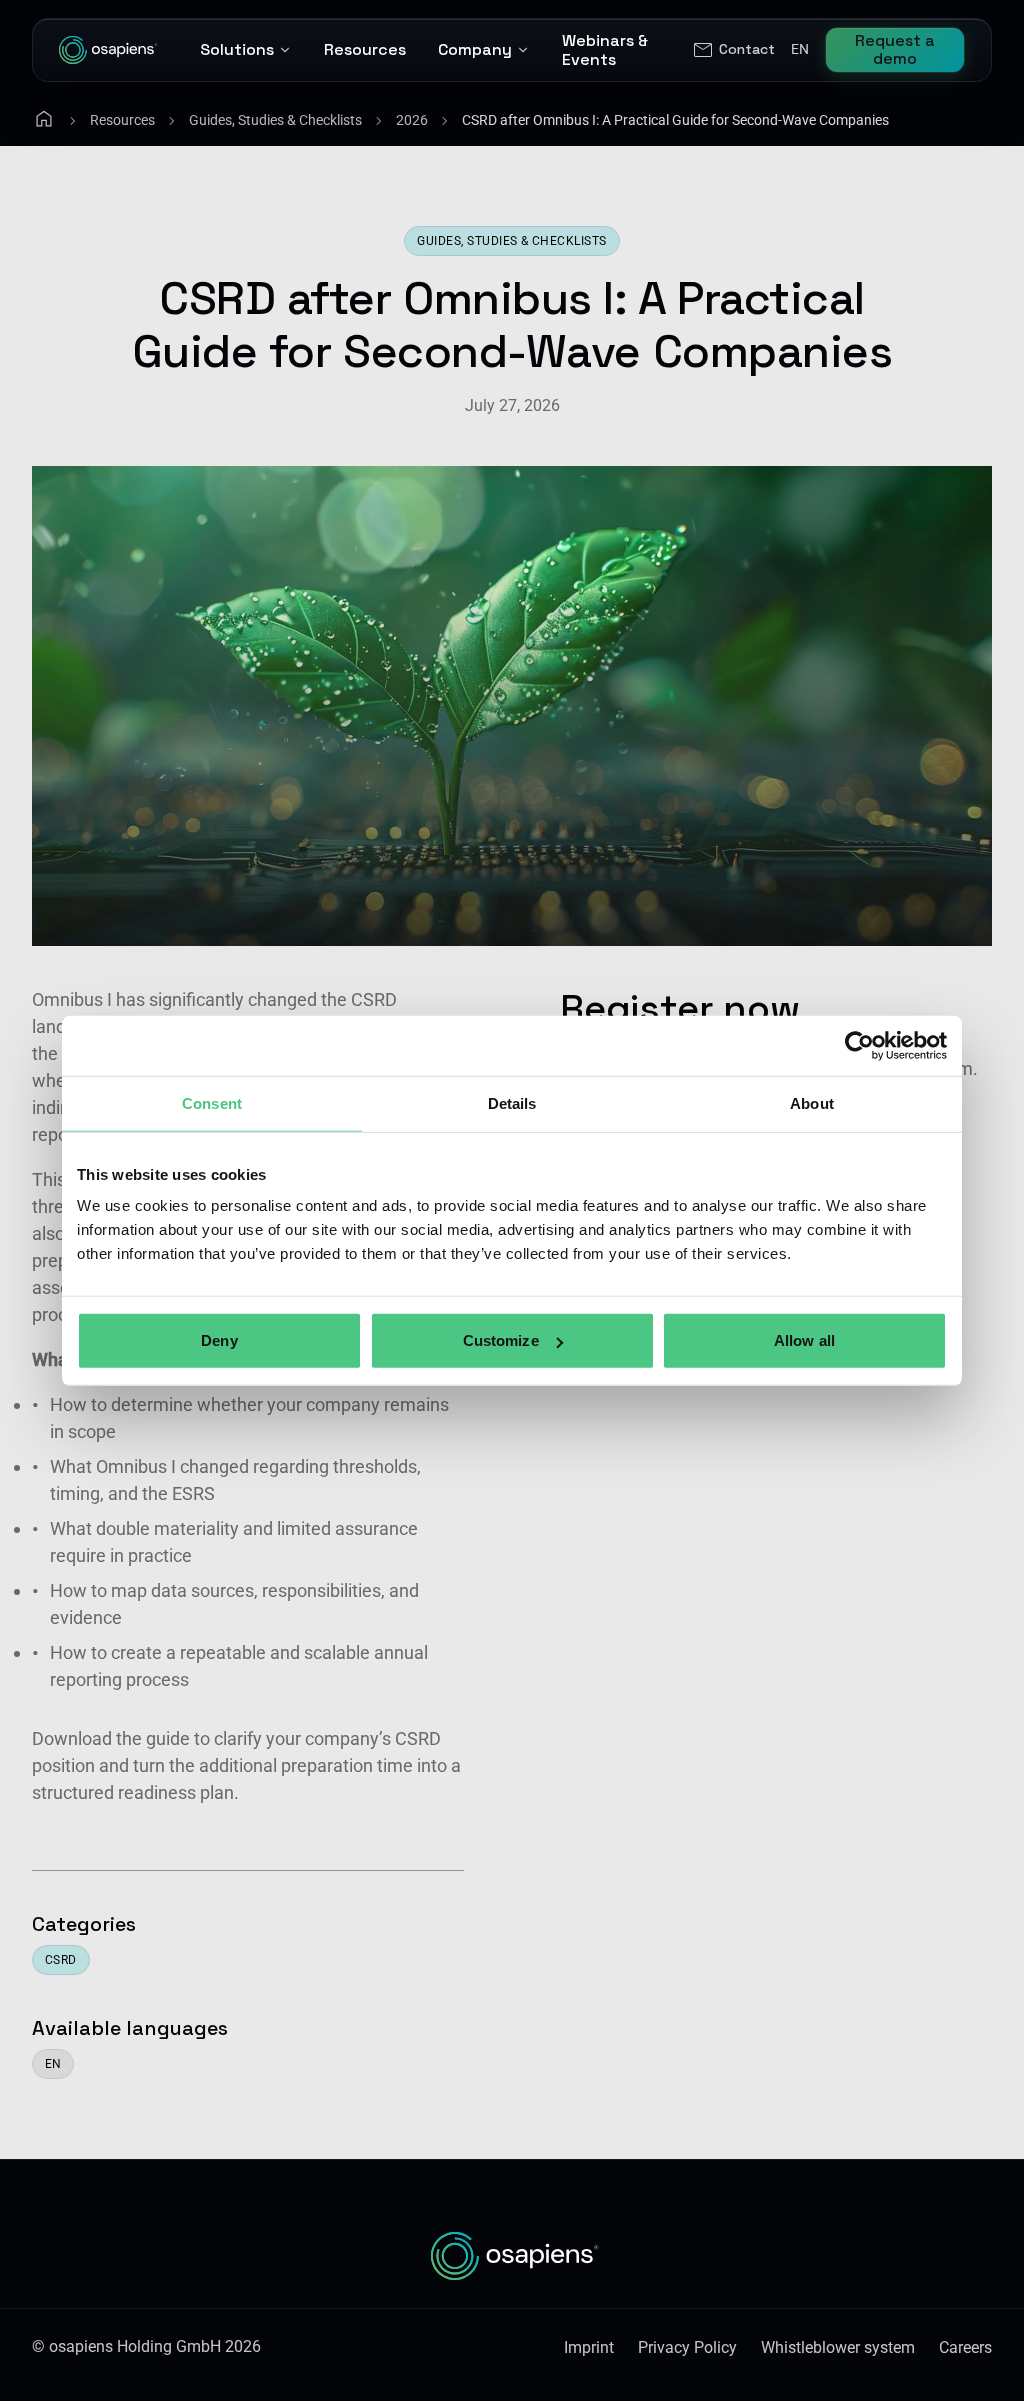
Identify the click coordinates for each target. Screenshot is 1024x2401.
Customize (501, 1340)
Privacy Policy (687, 2347)
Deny (219, 1340)
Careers (965, 2347)
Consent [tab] (212, 1102)
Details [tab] (512, 1102)
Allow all (804, 1340)
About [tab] (812, 1102)
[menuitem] (733, 50)
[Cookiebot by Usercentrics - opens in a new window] (859, 1045)
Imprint (589, 2347)
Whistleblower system (838, 2347)
